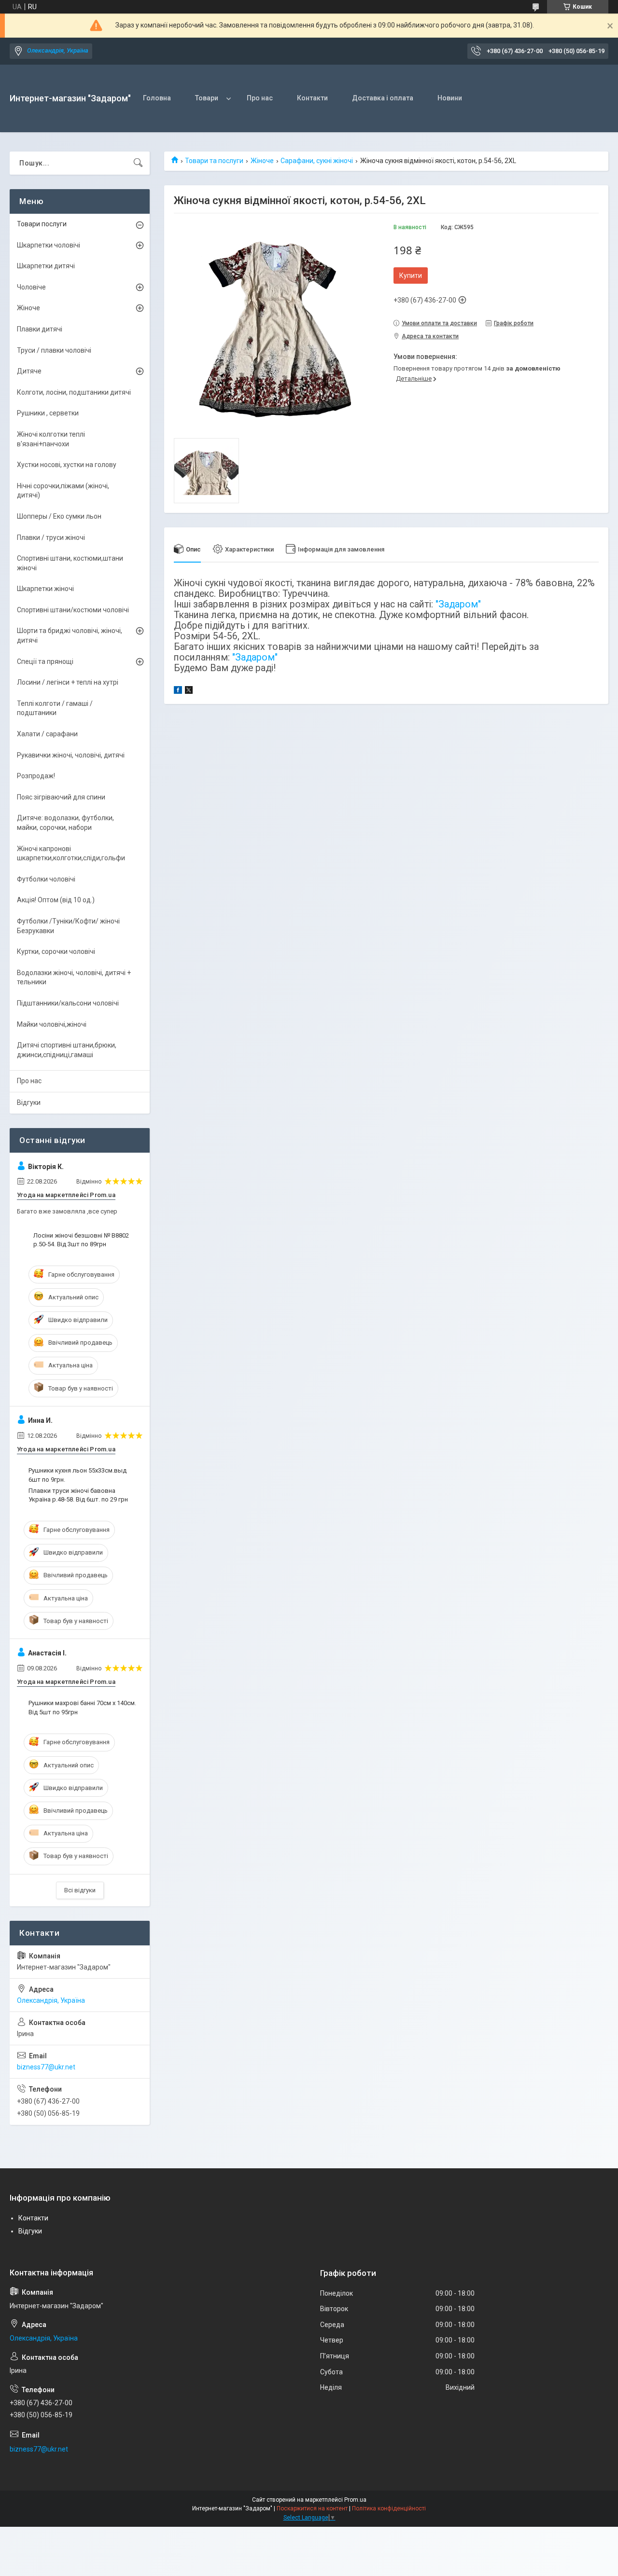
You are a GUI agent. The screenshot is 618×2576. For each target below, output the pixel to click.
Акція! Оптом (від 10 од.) (56, 900)
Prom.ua (355, 2500)
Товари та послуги (214, 161)
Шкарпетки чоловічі (49, 245)
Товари (207, 98)
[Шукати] (138, 163)
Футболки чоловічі (46, 879)
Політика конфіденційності (389, 2508)
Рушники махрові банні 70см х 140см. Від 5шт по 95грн (82, 1707)
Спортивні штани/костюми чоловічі (73, 610)
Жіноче (262, 161)
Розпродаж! (36, 776)
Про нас (260, 98)
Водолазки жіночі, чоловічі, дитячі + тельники (74, 978)
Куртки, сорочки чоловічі (56, 951)
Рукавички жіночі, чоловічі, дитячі (71, 755)
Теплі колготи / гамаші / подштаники (55, 708)
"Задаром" (458, 604)
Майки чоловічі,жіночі (52, 1024)
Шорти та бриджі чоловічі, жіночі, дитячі (70, 635)
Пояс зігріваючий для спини (61, 797)
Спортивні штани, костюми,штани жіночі (70, 563)
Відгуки (29, 1102)
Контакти (312, 98)
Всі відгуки (80, 1890)
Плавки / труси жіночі (51, 537)
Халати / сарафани (47, 734)
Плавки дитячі (40, 329)
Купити (411, 276)
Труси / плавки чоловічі (54, 350)
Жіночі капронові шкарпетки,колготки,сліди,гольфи (71, 854)
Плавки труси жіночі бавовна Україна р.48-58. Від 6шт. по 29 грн (78, 1495)
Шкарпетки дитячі (46, 266)
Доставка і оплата (383, 98)
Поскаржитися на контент (312, 2508)
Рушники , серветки (48, 413)
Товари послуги (42, 224)
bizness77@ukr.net (46, 2067)
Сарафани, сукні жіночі (317, 161)
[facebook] (178, 691)
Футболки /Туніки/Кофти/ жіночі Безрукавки (68, 926)
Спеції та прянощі (45, 661)
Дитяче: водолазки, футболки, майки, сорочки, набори (65, 823)
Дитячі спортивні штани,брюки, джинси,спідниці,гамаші (67, 1050)
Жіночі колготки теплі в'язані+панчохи (51, 439)
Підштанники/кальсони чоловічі (68, 1003)
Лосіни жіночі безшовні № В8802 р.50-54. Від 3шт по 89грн (81, 1240)
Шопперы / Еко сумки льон (59, 516)
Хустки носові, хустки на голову (67, 465)
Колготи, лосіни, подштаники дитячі (74, 392)
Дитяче (29, 371)
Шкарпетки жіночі (45, 589)
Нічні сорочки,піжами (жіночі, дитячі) (63, 491)
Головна (157, 98)
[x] (189, 691)
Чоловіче (31, 287)
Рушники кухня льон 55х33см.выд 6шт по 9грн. (77, 1475)
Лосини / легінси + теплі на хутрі (68, 682)
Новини (450, 98)
